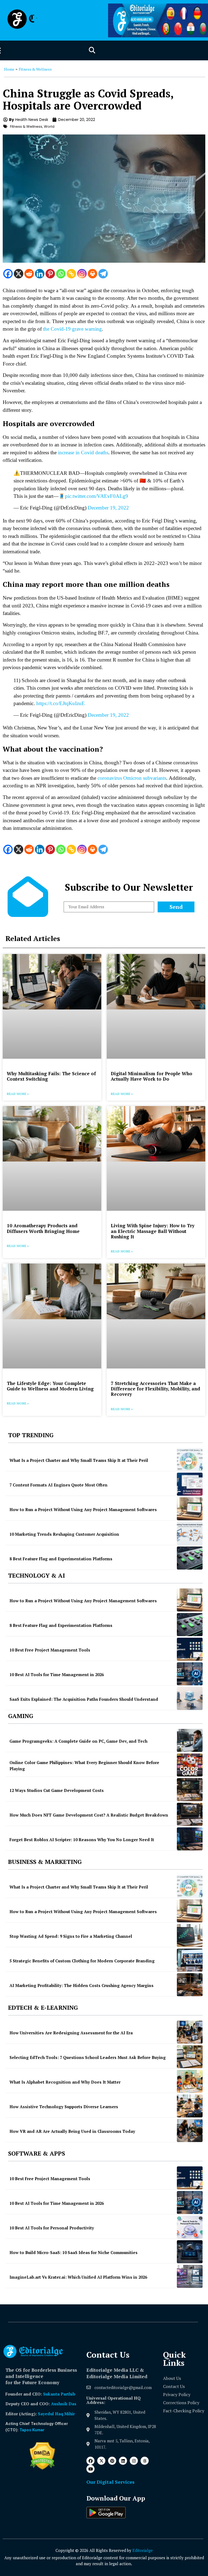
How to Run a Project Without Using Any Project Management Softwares (83, 1509)
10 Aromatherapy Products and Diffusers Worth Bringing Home (43, 1228)
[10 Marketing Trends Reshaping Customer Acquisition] (190, 1533)
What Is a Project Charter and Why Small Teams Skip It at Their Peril (79, 1460)
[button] (92, 50)
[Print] (92, 274)
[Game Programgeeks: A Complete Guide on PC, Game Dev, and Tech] (190, 1740)
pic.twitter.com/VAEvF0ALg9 (97, 496)
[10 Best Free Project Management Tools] (190, 1649)
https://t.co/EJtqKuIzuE (61, 703)
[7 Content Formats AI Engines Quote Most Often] (190, 1484)
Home (9, 69)
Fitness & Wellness (35, 69)
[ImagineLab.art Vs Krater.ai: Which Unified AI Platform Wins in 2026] (190, 2276)
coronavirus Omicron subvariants (132, 778)
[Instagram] (82, 274)
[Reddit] (29, 274)
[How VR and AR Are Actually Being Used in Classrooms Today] (190, 2131)
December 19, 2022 (108, 508)
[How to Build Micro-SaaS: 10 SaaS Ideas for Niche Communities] (190, 2252)
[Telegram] (103, 274)
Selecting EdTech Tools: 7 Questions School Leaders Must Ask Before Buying (88, 2057)
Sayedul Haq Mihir (56, 2414)
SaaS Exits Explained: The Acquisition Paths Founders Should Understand (84, 1699)
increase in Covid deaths (83, 453)
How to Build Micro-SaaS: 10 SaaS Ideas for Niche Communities (74, 2252)
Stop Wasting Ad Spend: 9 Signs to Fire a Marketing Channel (71, 1936)
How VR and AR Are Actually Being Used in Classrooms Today (72, 2131)
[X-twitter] (101, 2461)
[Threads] (145, 2461)
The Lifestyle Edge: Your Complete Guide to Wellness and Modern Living (50, 1386)
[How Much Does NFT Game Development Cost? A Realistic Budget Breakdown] (190, 1814)
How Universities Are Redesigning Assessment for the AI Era (71, 2033)
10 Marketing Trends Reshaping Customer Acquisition (64, 1534)
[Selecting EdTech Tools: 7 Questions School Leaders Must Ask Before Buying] (190, 2057)
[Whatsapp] (61, 274)
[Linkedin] (40, 274)
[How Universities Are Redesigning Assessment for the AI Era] (190, 2032)
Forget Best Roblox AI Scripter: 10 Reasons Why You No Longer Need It (82, 1840)
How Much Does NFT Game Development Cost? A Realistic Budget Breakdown (89, 1815)
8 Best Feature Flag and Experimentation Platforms (61, 1559)
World (49, 126)
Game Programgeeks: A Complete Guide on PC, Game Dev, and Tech (78, 1741)
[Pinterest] (50, 274)
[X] (19, 274)
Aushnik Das (64, 2404)
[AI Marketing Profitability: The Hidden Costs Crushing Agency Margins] (190, 1985)
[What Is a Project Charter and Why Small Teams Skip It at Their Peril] (190, 1460)
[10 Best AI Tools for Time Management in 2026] (190, 1674)
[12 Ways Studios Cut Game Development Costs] (190, 1790)
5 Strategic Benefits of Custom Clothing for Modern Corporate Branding (82, 1961)
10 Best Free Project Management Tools (50, 1650)
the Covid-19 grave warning (72, 329)
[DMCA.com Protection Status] (42, 2468)
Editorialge (143, 2550)
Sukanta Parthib (59, 2394)
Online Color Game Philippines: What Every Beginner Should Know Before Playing (84, 1766)
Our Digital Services (110, 2482)
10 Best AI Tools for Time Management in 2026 (57, 1674)
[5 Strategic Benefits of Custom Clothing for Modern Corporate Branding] (190, 1960)
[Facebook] (8, 274)
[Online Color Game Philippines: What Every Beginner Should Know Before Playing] (190, 1765)
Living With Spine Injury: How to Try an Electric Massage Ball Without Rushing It (153, 1231)
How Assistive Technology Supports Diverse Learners (64, 2107)
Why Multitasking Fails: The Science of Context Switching (51, 1076)
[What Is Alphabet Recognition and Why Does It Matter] (190, 2081)
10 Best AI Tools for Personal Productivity (52, 2228)
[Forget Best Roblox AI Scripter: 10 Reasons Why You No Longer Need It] (190, 1839)
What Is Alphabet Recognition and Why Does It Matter (65, 2082)
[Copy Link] (71, 274)
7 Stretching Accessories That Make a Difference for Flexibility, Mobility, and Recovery (155, 1389)
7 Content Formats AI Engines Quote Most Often (58, 1485)
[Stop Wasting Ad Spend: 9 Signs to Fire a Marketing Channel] (190, 1935)
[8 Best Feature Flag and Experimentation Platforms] (190, 1558)
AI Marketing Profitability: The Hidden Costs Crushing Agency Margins (82, 1985)
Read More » (18, 1094)
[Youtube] (90, 2469)
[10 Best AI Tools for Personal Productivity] (190, 2227)
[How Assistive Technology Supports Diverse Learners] (190, 2106)
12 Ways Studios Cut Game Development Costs (57, 1790)
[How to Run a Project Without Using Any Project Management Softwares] (190, 1509)
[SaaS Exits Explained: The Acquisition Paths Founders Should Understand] (190, 1698)
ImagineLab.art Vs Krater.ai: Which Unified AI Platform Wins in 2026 (78, 2277)
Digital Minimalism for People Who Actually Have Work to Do (152, 1076)
